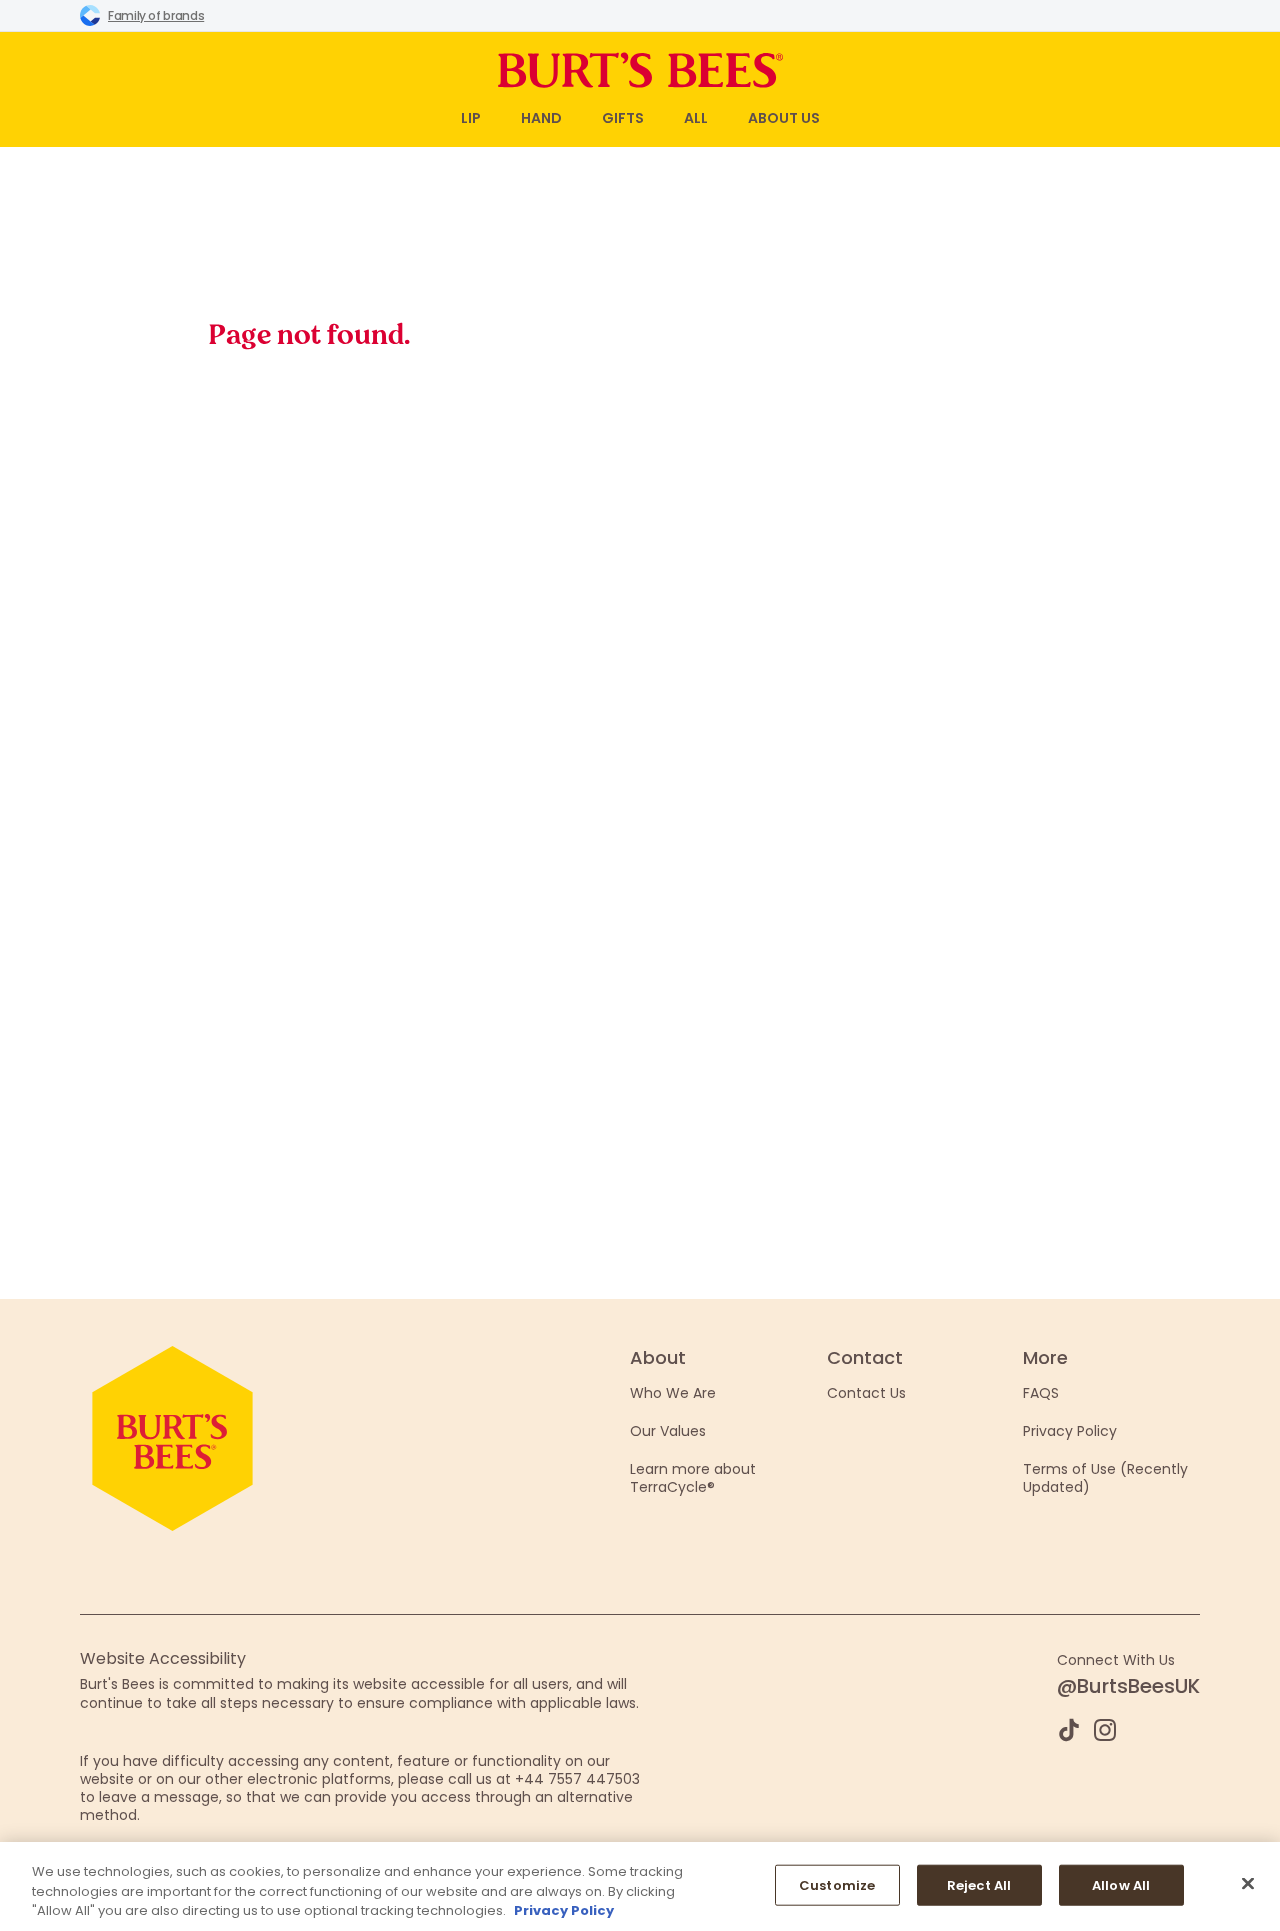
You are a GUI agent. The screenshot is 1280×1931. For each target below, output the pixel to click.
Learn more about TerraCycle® (693, 1478)
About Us (784, 118)
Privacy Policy (1070, 1431)
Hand (541, 118)
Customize (837, 1884)
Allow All (1121, 1884)
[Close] (1248, 1883)
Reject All (979, 1884)
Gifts (623, 118)
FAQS (1041, 1393)
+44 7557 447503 (577, 1779)
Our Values (668, 1431)
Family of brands (156, 15)
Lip (471, 118)
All (696, 118)
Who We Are (673, 1393)
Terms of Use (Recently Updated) (1105, 1478)
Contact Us (866, 1393)
